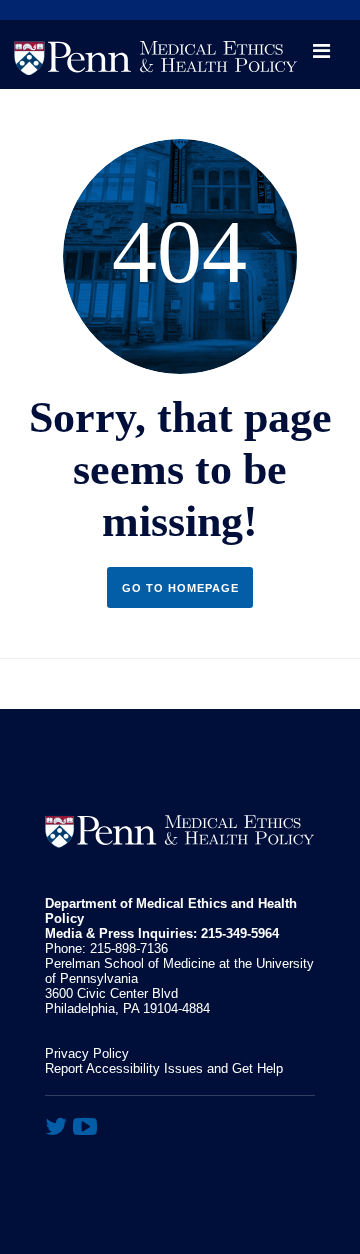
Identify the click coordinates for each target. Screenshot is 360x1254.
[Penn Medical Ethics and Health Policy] (180, 53)
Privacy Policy (87, 1053)
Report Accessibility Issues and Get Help (164, 1068)
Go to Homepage (180, 588)
